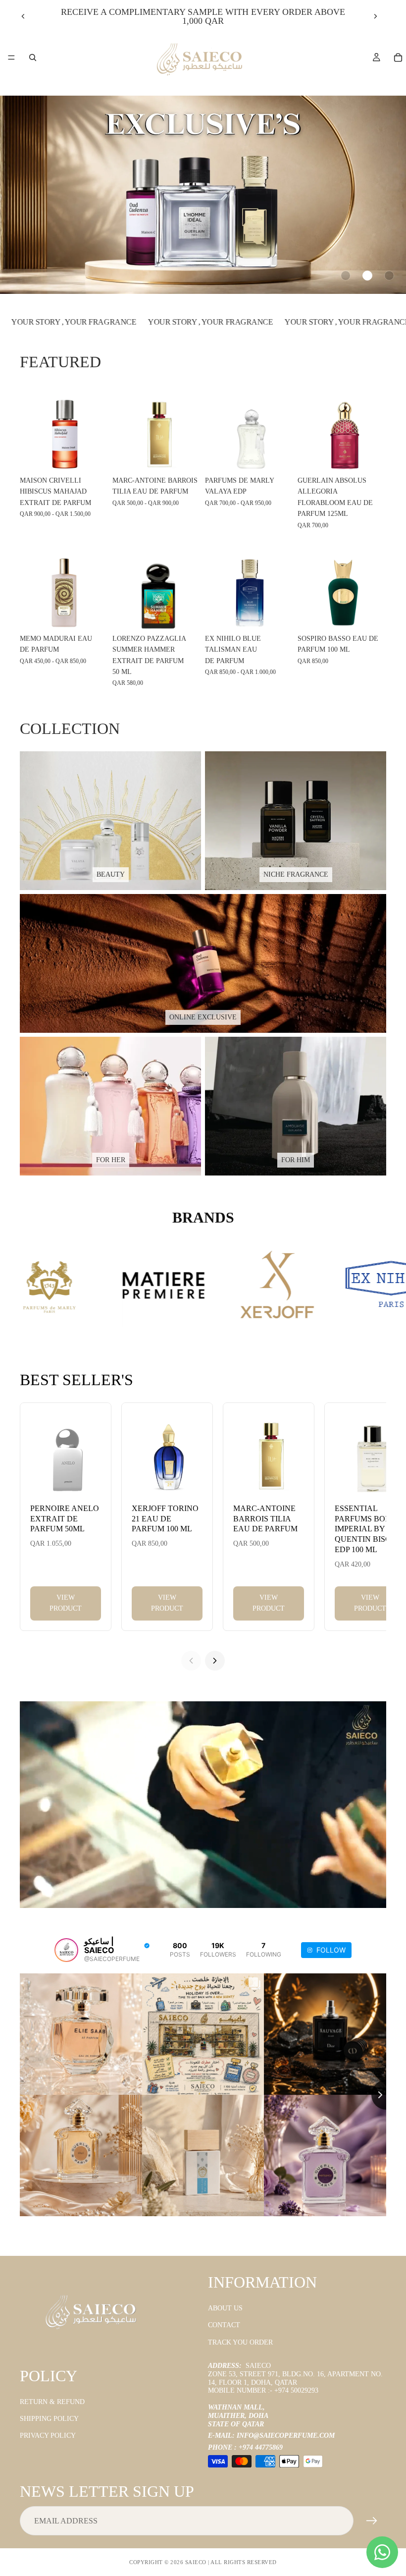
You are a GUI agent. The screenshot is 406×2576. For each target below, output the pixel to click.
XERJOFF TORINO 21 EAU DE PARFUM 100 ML (165, 1519)
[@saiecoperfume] (66, 1950)
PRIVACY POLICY (48, 2436)
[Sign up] (372, 2521)
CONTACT (224, 2325)
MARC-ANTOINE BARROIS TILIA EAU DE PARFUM (265, 1519)
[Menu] (11, 57)
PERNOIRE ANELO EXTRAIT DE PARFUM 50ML (65, 1519)
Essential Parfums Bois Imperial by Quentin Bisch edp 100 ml (366, 1529)
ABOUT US (225, 2308)
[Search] (33, 57)
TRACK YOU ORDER (240, 2342)
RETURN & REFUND (52, 2402)
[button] (346, 276)
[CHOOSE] (93, 456)
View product (66, 1603)
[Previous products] (191, 1661)
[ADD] (371, 456)
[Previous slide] (23, 16)
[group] (203, 195)
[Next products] (215, 1661)
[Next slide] (375, 16)
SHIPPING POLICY (49, 2419)
